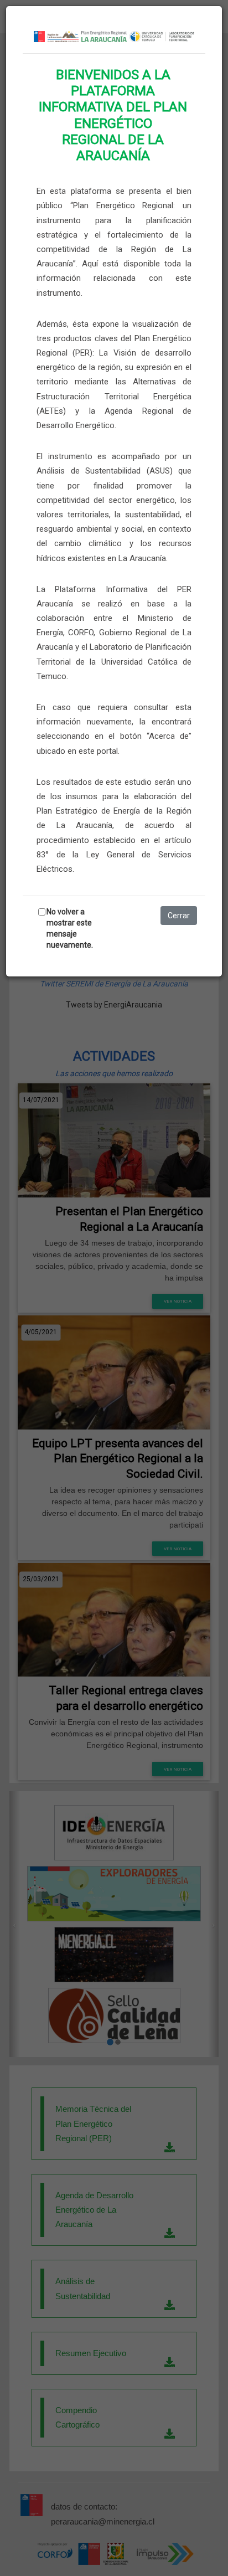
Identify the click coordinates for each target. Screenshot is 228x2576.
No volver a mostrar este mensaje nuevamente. (70, 928)
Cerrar (179, 916)
